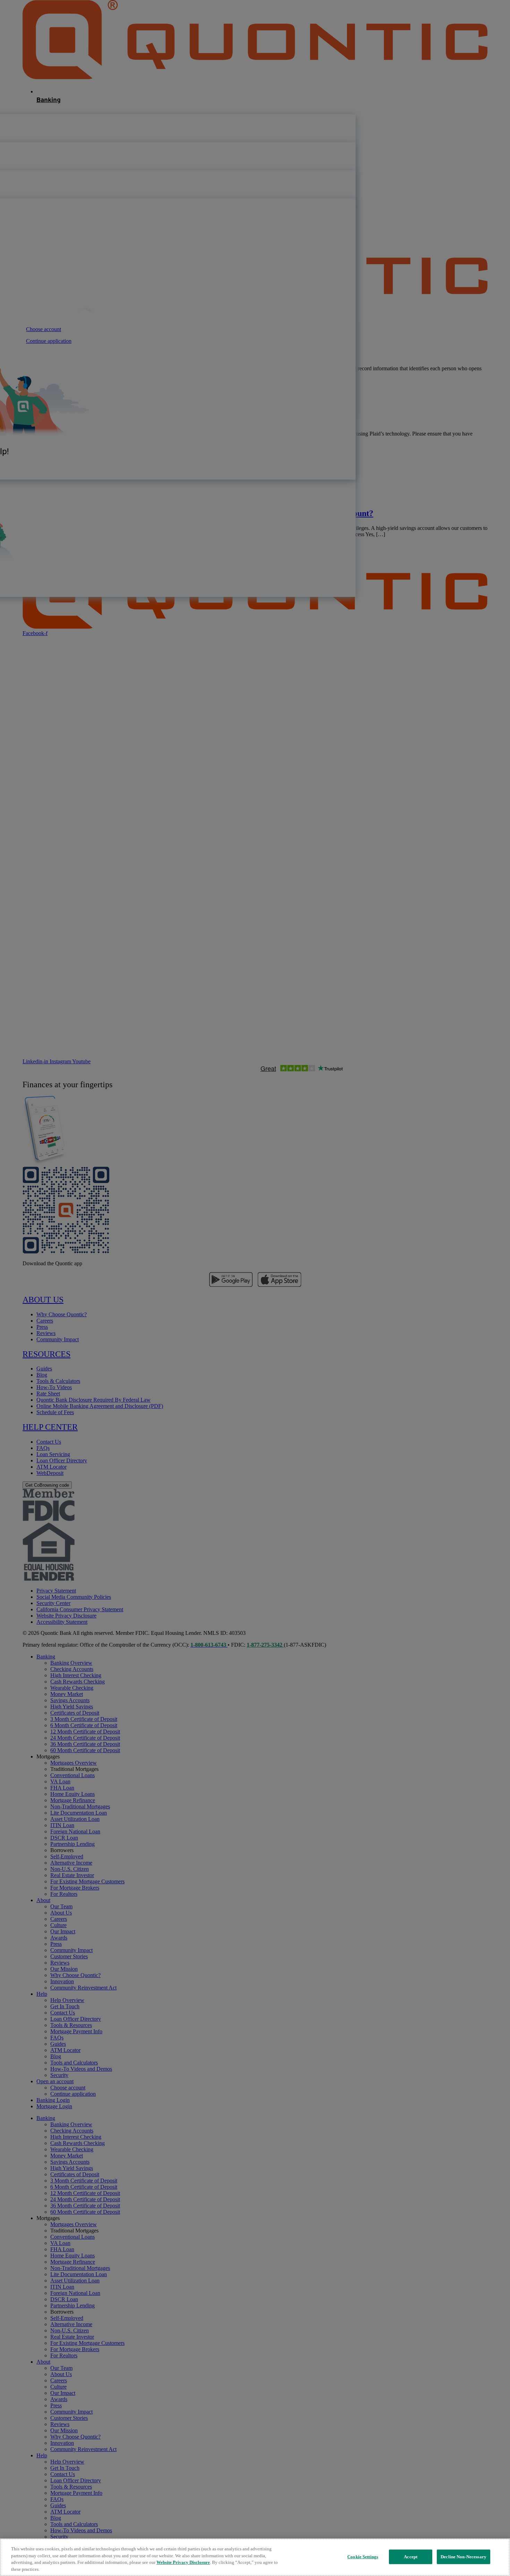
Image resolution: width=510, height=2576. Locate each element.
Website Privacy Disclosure (183, 2562)
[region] (255, 2557)
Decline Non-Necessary (464, 2557)
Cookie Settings (363, 2557)
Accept (411, 2557)
